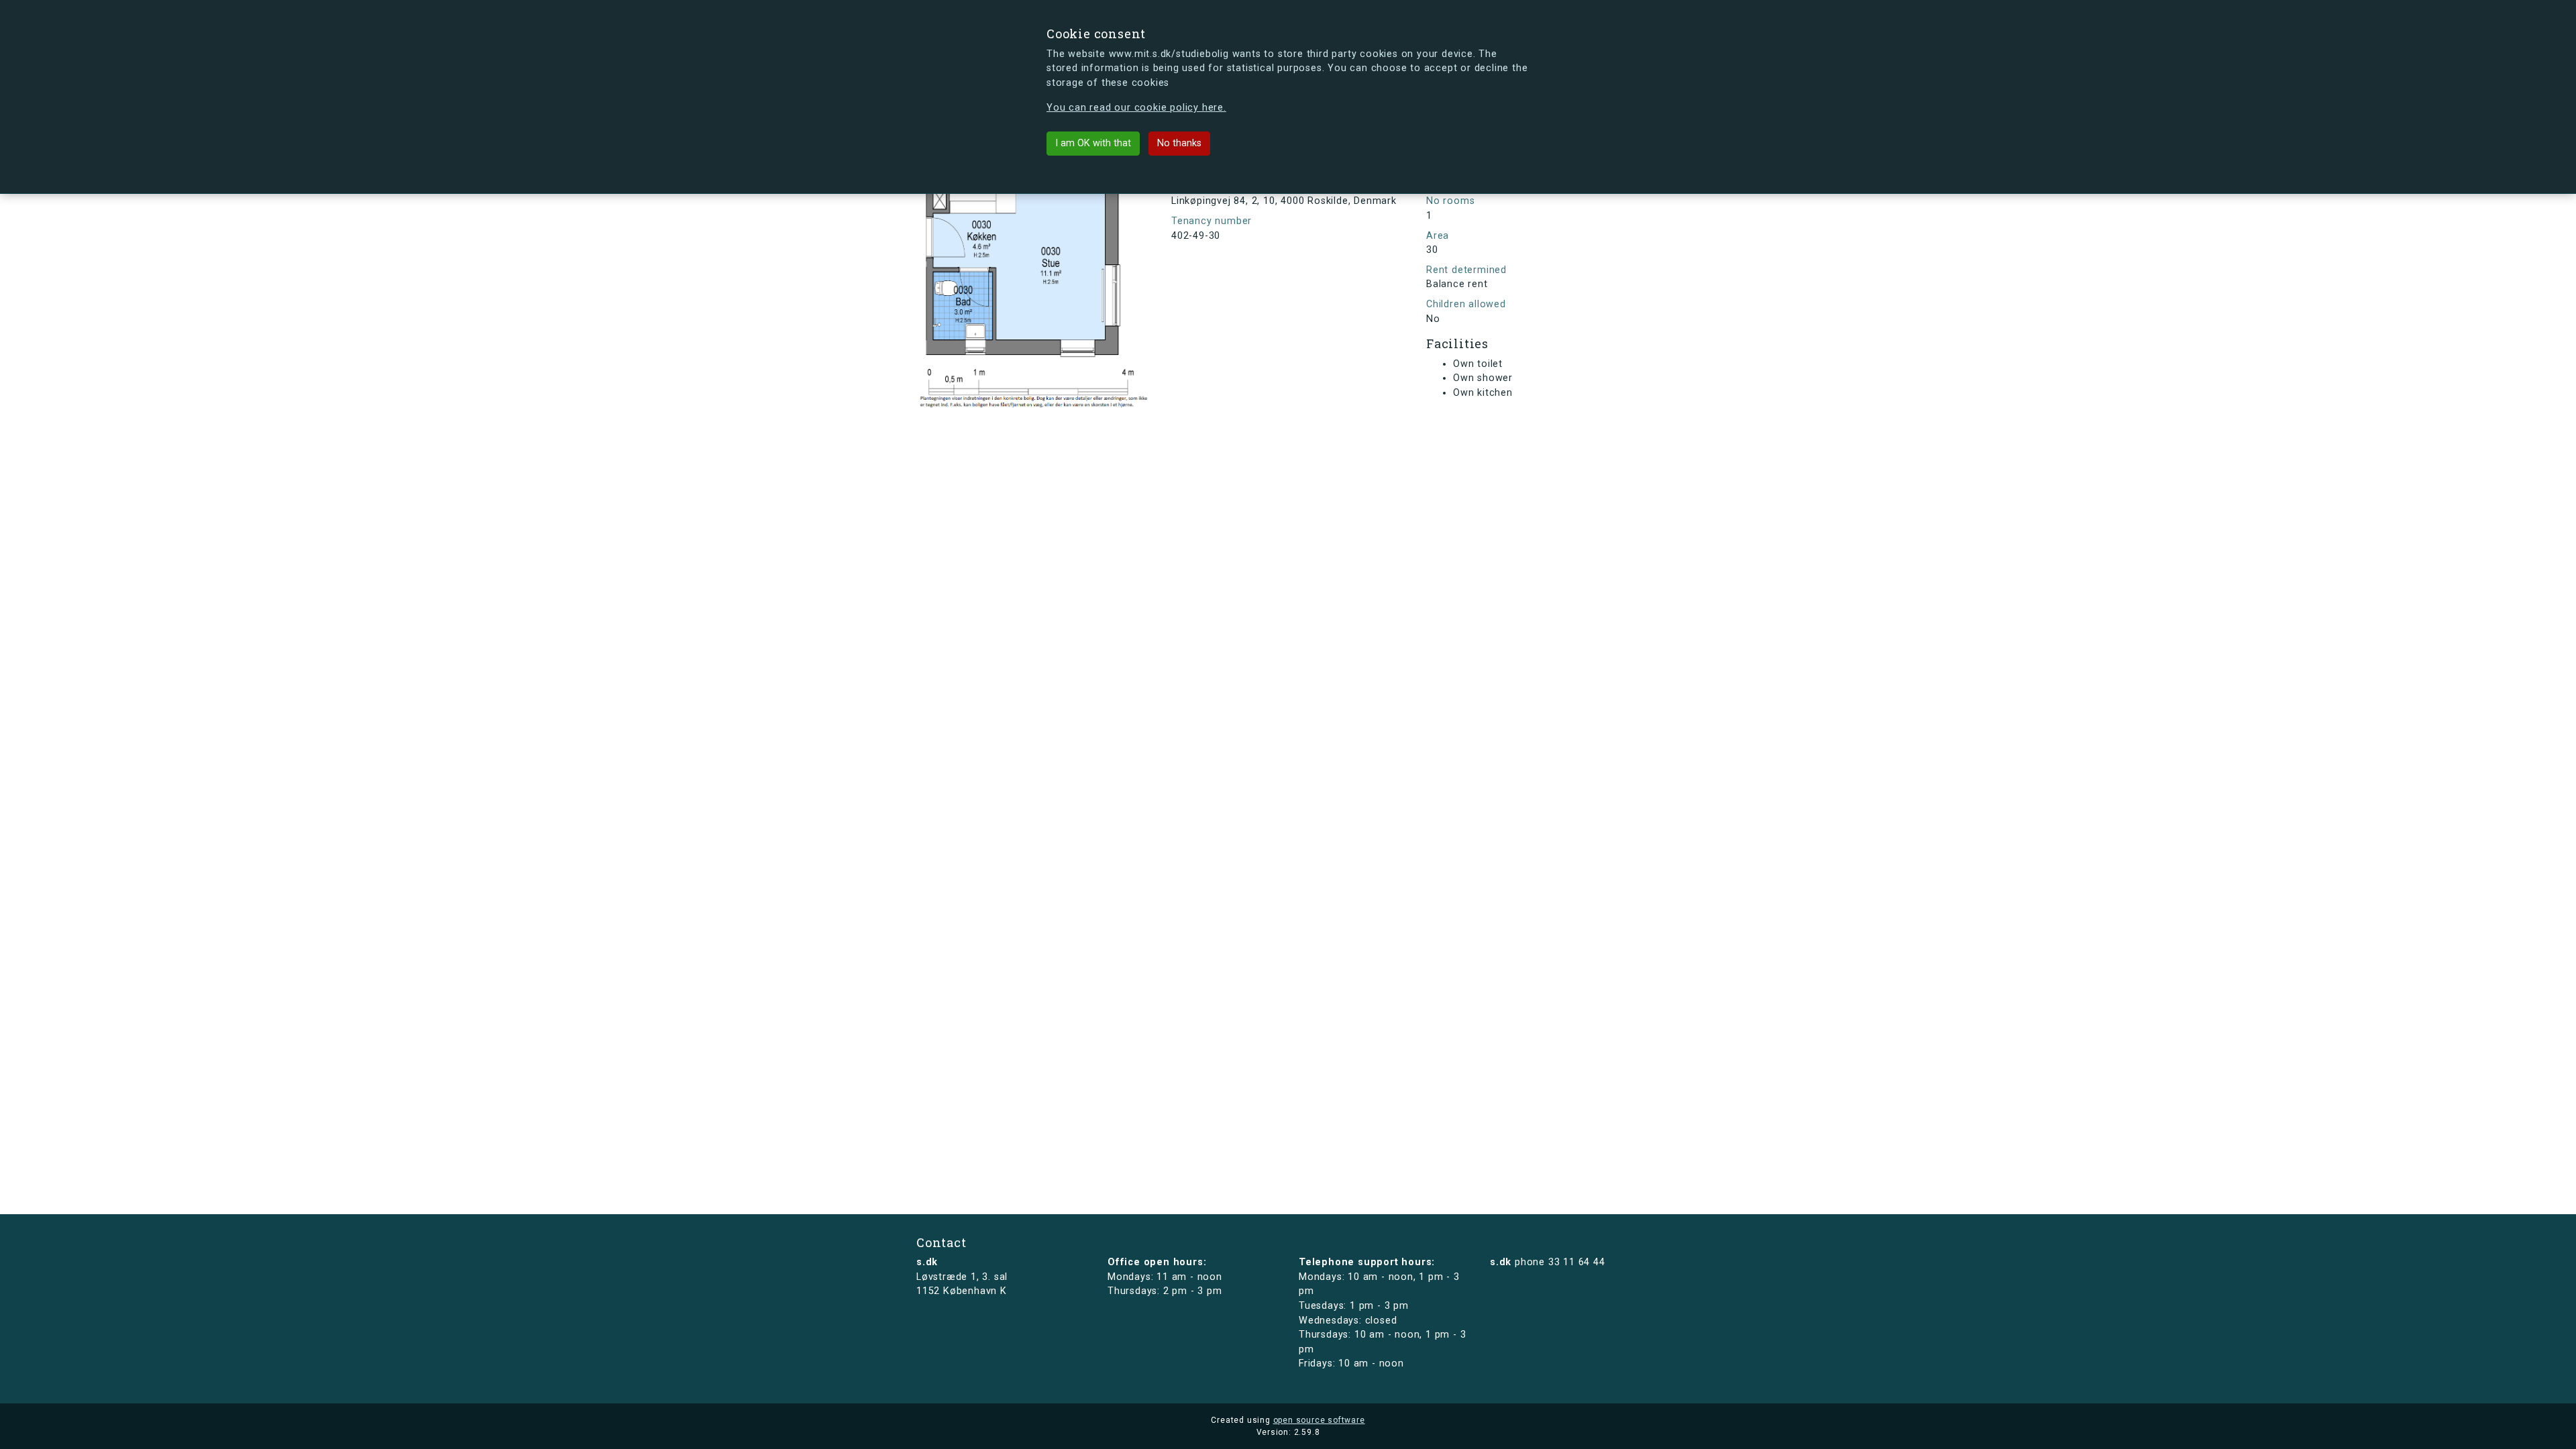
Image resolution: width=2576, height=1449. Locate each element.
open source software (1319, 1420)
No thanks (1179, 143)
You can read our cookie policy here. (1136, 108)
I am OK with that (1093, 143)
